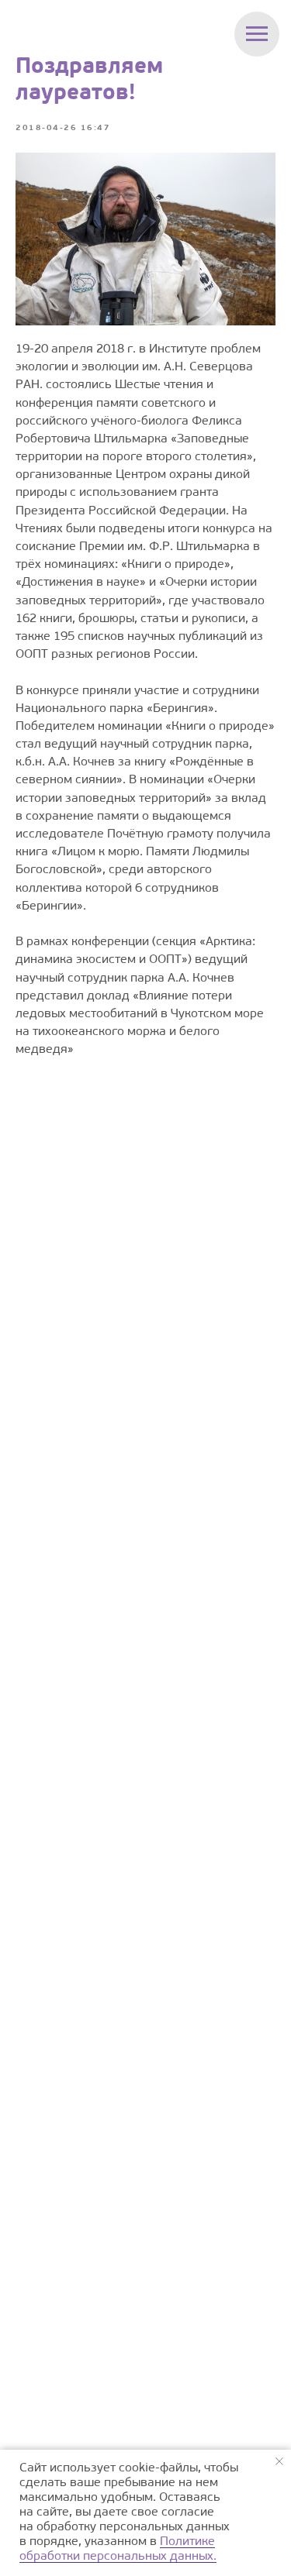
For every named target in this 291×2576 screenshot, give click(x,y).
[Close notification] (279, 2461)
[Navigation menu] (257, 34)
